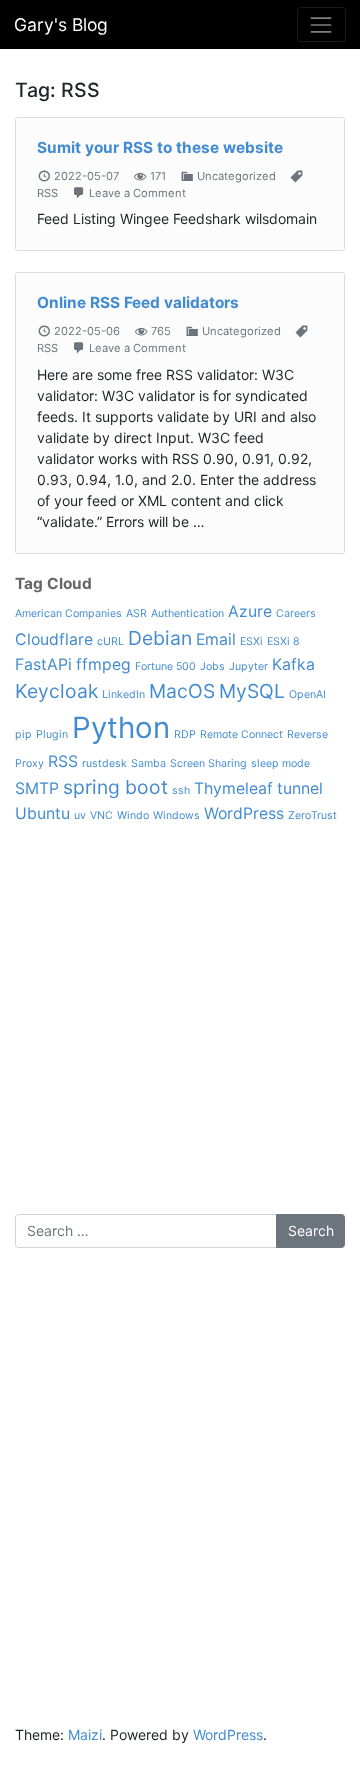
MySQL (252, 691)
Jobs (212, 666)
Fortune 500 (165, 666)
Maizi (85, 1734)
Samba (148, 763)
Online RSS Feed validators (138, 302)
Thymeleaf (233, 788)
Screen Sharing (208, 763)
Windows (176, 815)
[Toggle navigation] (321, 24)
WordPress (244, 813)
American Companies (68, 613)
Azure (250, 611)
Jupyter (248, 666)
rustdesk (104, 763)
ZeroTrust (312, 815)
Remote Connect (241, 734)
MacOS (182, 691)
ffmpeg (103, 664)
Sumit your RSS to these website (160, 147)
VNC (101, 815)
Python (121, 727)
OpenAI (307, 694)
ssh (181, 790)
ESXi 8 (283, 641)
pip (23, 734)
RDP (185, 734)
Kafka (293, 664)
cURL (110, 641)
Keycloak (56, 691)
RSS (47, 193)
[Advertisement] (180, 1034)
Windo (133, 815)
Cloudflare (54, 639)
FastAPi (43, 664)
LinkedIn (123, 694)
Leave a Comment (137, 193)
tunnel (300, 788)
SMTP (37, 788)
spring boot (115, 787)
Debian (160, 638)
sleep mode (280, 763)
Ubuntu (42, 813)
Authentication (187, 613)
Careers (296, 613)
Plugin (52, 734)
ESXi (251, 641)
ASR (136, 613)
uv (80, 815)
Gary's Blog (61, 24)
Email (216, 639)
